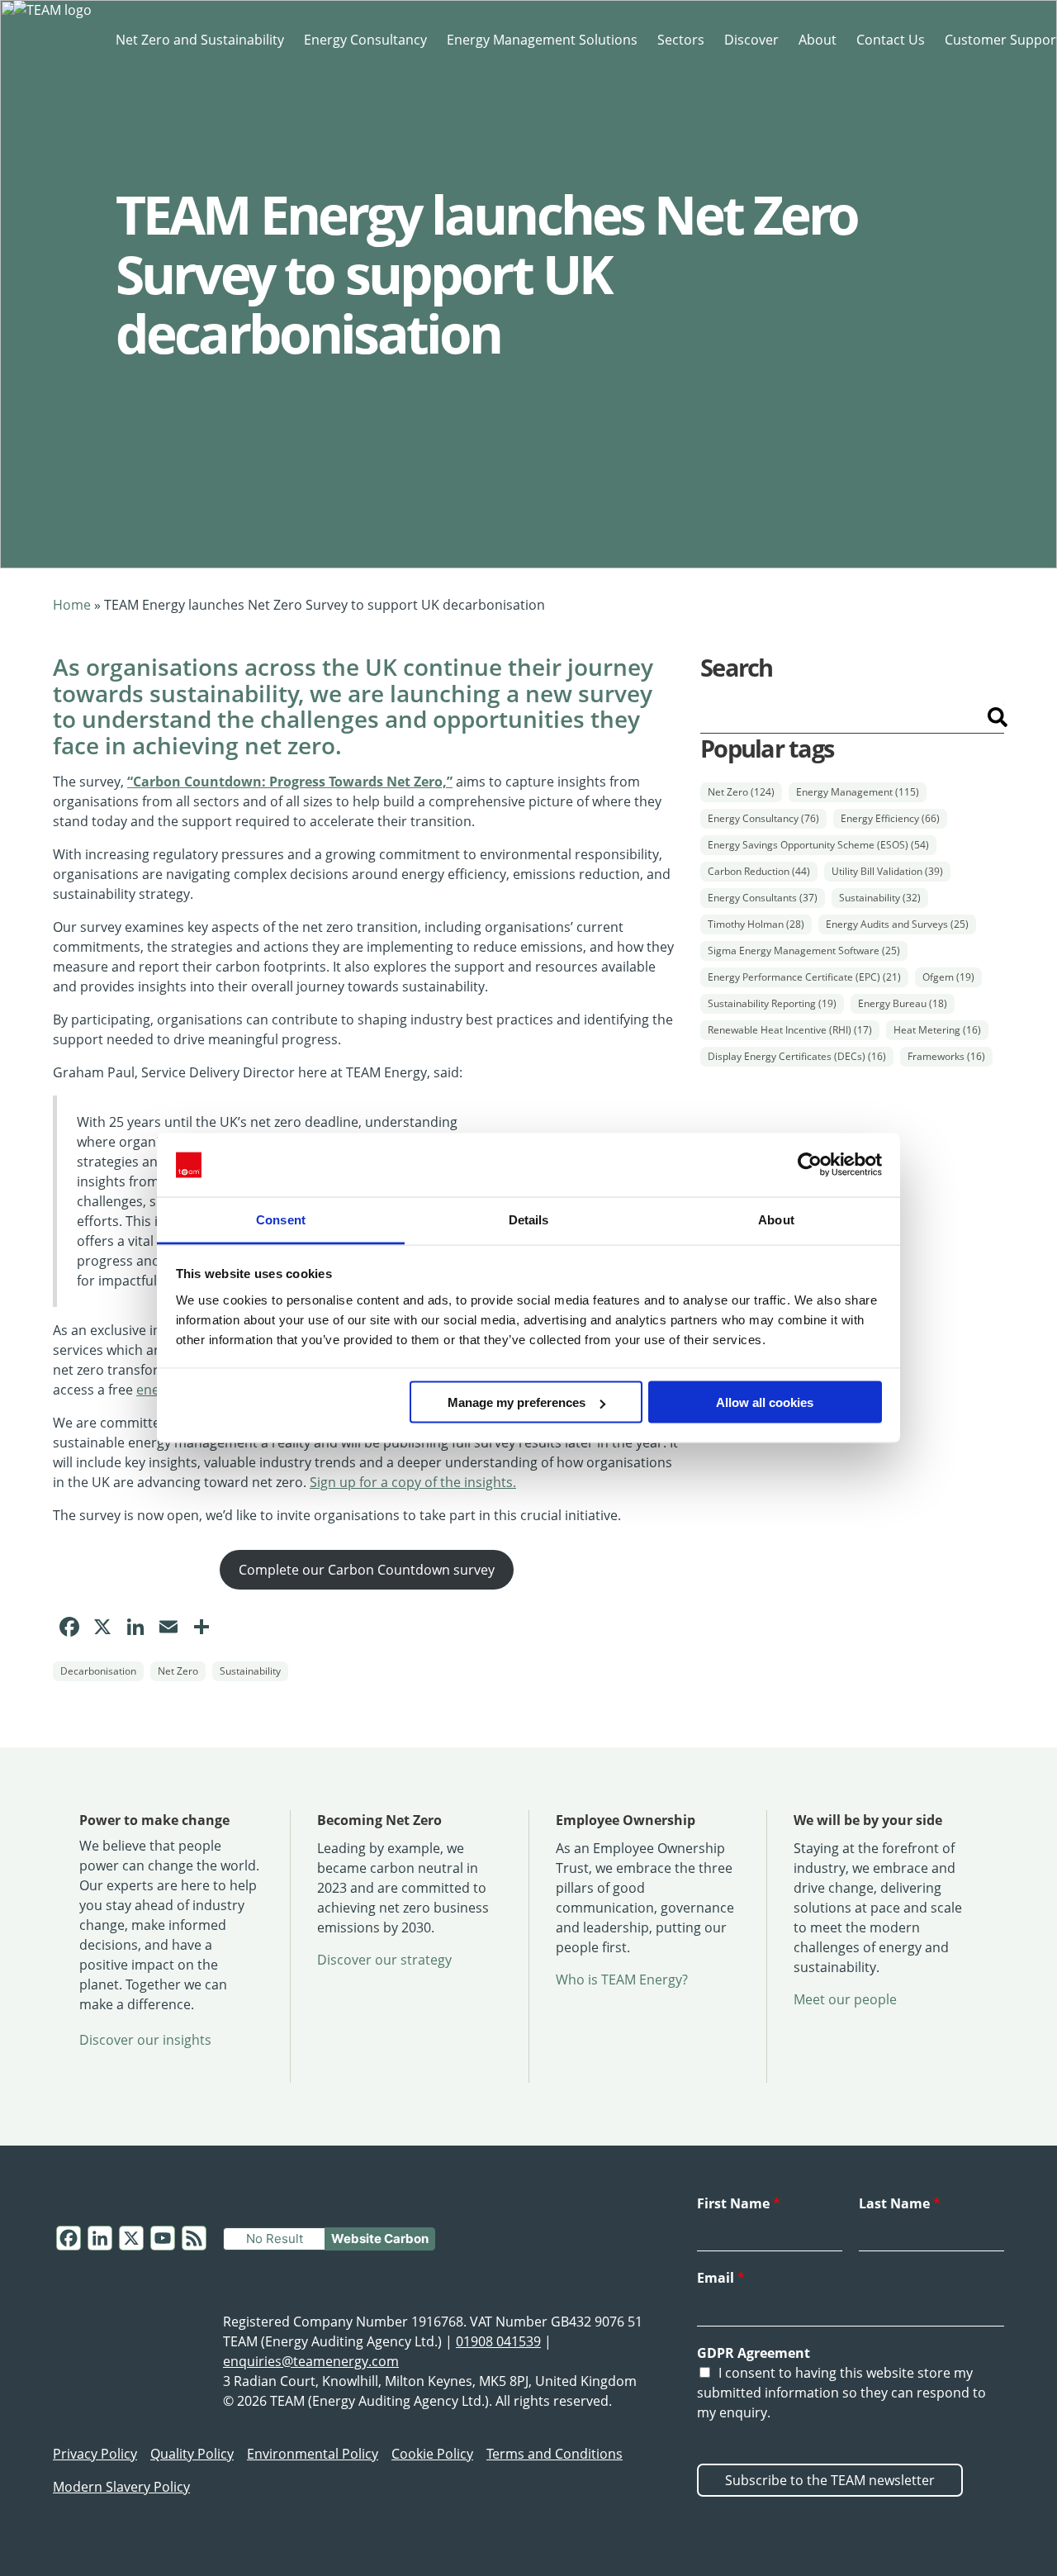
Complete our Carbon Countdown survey (367, 1570)
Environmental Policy (313, 2454)
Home (72, 605)
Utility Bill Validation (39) (887, 871)
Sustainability (250, 1671)
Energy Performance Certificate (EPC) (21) (804, 977)
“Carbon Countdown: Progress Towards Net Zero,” (290, 782)
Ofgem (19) (948, 977)
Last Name (900, 2203)
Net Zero (178, 1671)
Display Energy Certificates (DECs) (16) (797, 1056)
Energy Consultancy (365, 40)
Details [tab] (529, 1219)
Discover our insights (145, 2040)
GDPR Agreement (754, 2353)
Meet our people (845, 1999)
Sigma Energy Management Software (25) (804, 951)
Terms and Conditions (555, 2454)
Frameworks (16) (946, 1056)
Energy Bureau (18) (903, 1003)
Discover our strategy (384, 1960)
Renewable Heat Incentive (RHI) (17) (790, 1030)
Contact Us (891, 40)
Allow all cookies (765, 1402)
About (818, 40)
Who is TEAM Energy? (622, 1980)
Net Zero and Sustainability (200, 40)
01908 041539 (498, 2341)
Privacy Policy (95, 2454)
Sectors (681, 40)
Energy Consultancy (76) (763, 818)
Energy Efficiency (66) (890, 818)
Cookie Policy (432, 2454)
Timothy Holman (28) (756, 924)
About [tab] (776, 1219)
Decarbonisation (98, 1671)
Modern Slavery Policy (121, 2487)
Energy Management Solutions (542, 40)
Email (721, 2278)
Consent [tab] (281, 1219)
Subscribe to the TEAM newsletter (830, 2480)
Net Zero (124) (741, 792)
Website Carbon (380, 2239)
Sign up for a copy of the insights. (413, 1482)
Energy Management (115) (858, 792)
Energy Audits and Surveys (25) (897, 924)
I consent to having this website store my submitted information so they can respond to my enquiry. (841, 2393)
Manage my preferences (517, 1402)
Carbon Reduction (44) (759, 871)
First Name (739, 2203)
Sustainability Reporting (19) (772, 1003)
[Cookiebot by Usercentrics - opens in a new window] (810, 1165)
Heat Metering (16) (937, 1030)
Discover (751, 40)
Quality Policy (192, 2454)
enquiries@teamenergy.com (311, 2361)
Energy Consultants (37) (763, 898)
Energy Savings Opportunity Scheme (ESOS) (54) (818, 845)
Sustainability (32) (880, 898)
